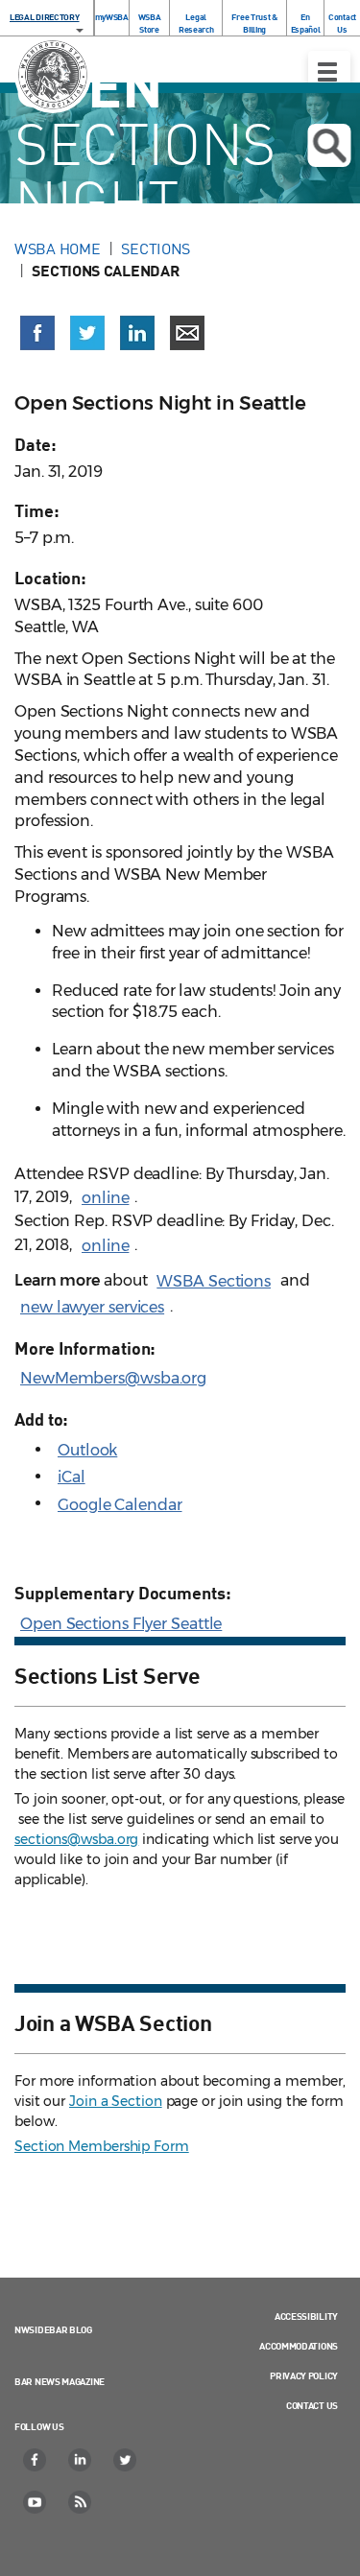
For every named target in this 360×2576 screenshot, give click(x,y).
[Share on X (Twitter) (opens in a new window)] (87, 333)
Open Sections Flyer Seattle (121, 1624)
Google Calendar (120, 1505)
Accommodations (299, 2346)
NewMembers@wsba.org (113, 1378)
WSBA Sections (214, 1281)
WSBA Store (150, 23)
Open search (329, 145)
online (105, 1198)
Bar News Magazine (60, 2381)
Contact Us (342, 23)
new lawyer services (92, 1307)
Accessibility (306, 2316)
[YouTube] (36, 2502)
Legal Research (196, 23)
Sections (156, 248)
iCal (72, 1477)
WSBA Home (57, 248)
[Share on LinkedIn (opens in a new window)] (137, 333)
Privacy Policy (304, 2375)
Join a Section (116, 2101)
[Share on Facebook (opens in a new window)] (37, 333)
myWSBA (112, 17)
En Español (306, 23)
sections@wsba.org (76, 1839)
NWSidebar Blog (53, 2329)
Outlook (87, 1450)
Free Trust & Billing (254, 23)
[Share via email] (187, 333)
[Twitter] (126, 2460)
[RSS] (81, 2502)
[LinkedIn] (81, 2460)
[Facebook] (36, 2460)
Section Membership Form (102, 2146)
